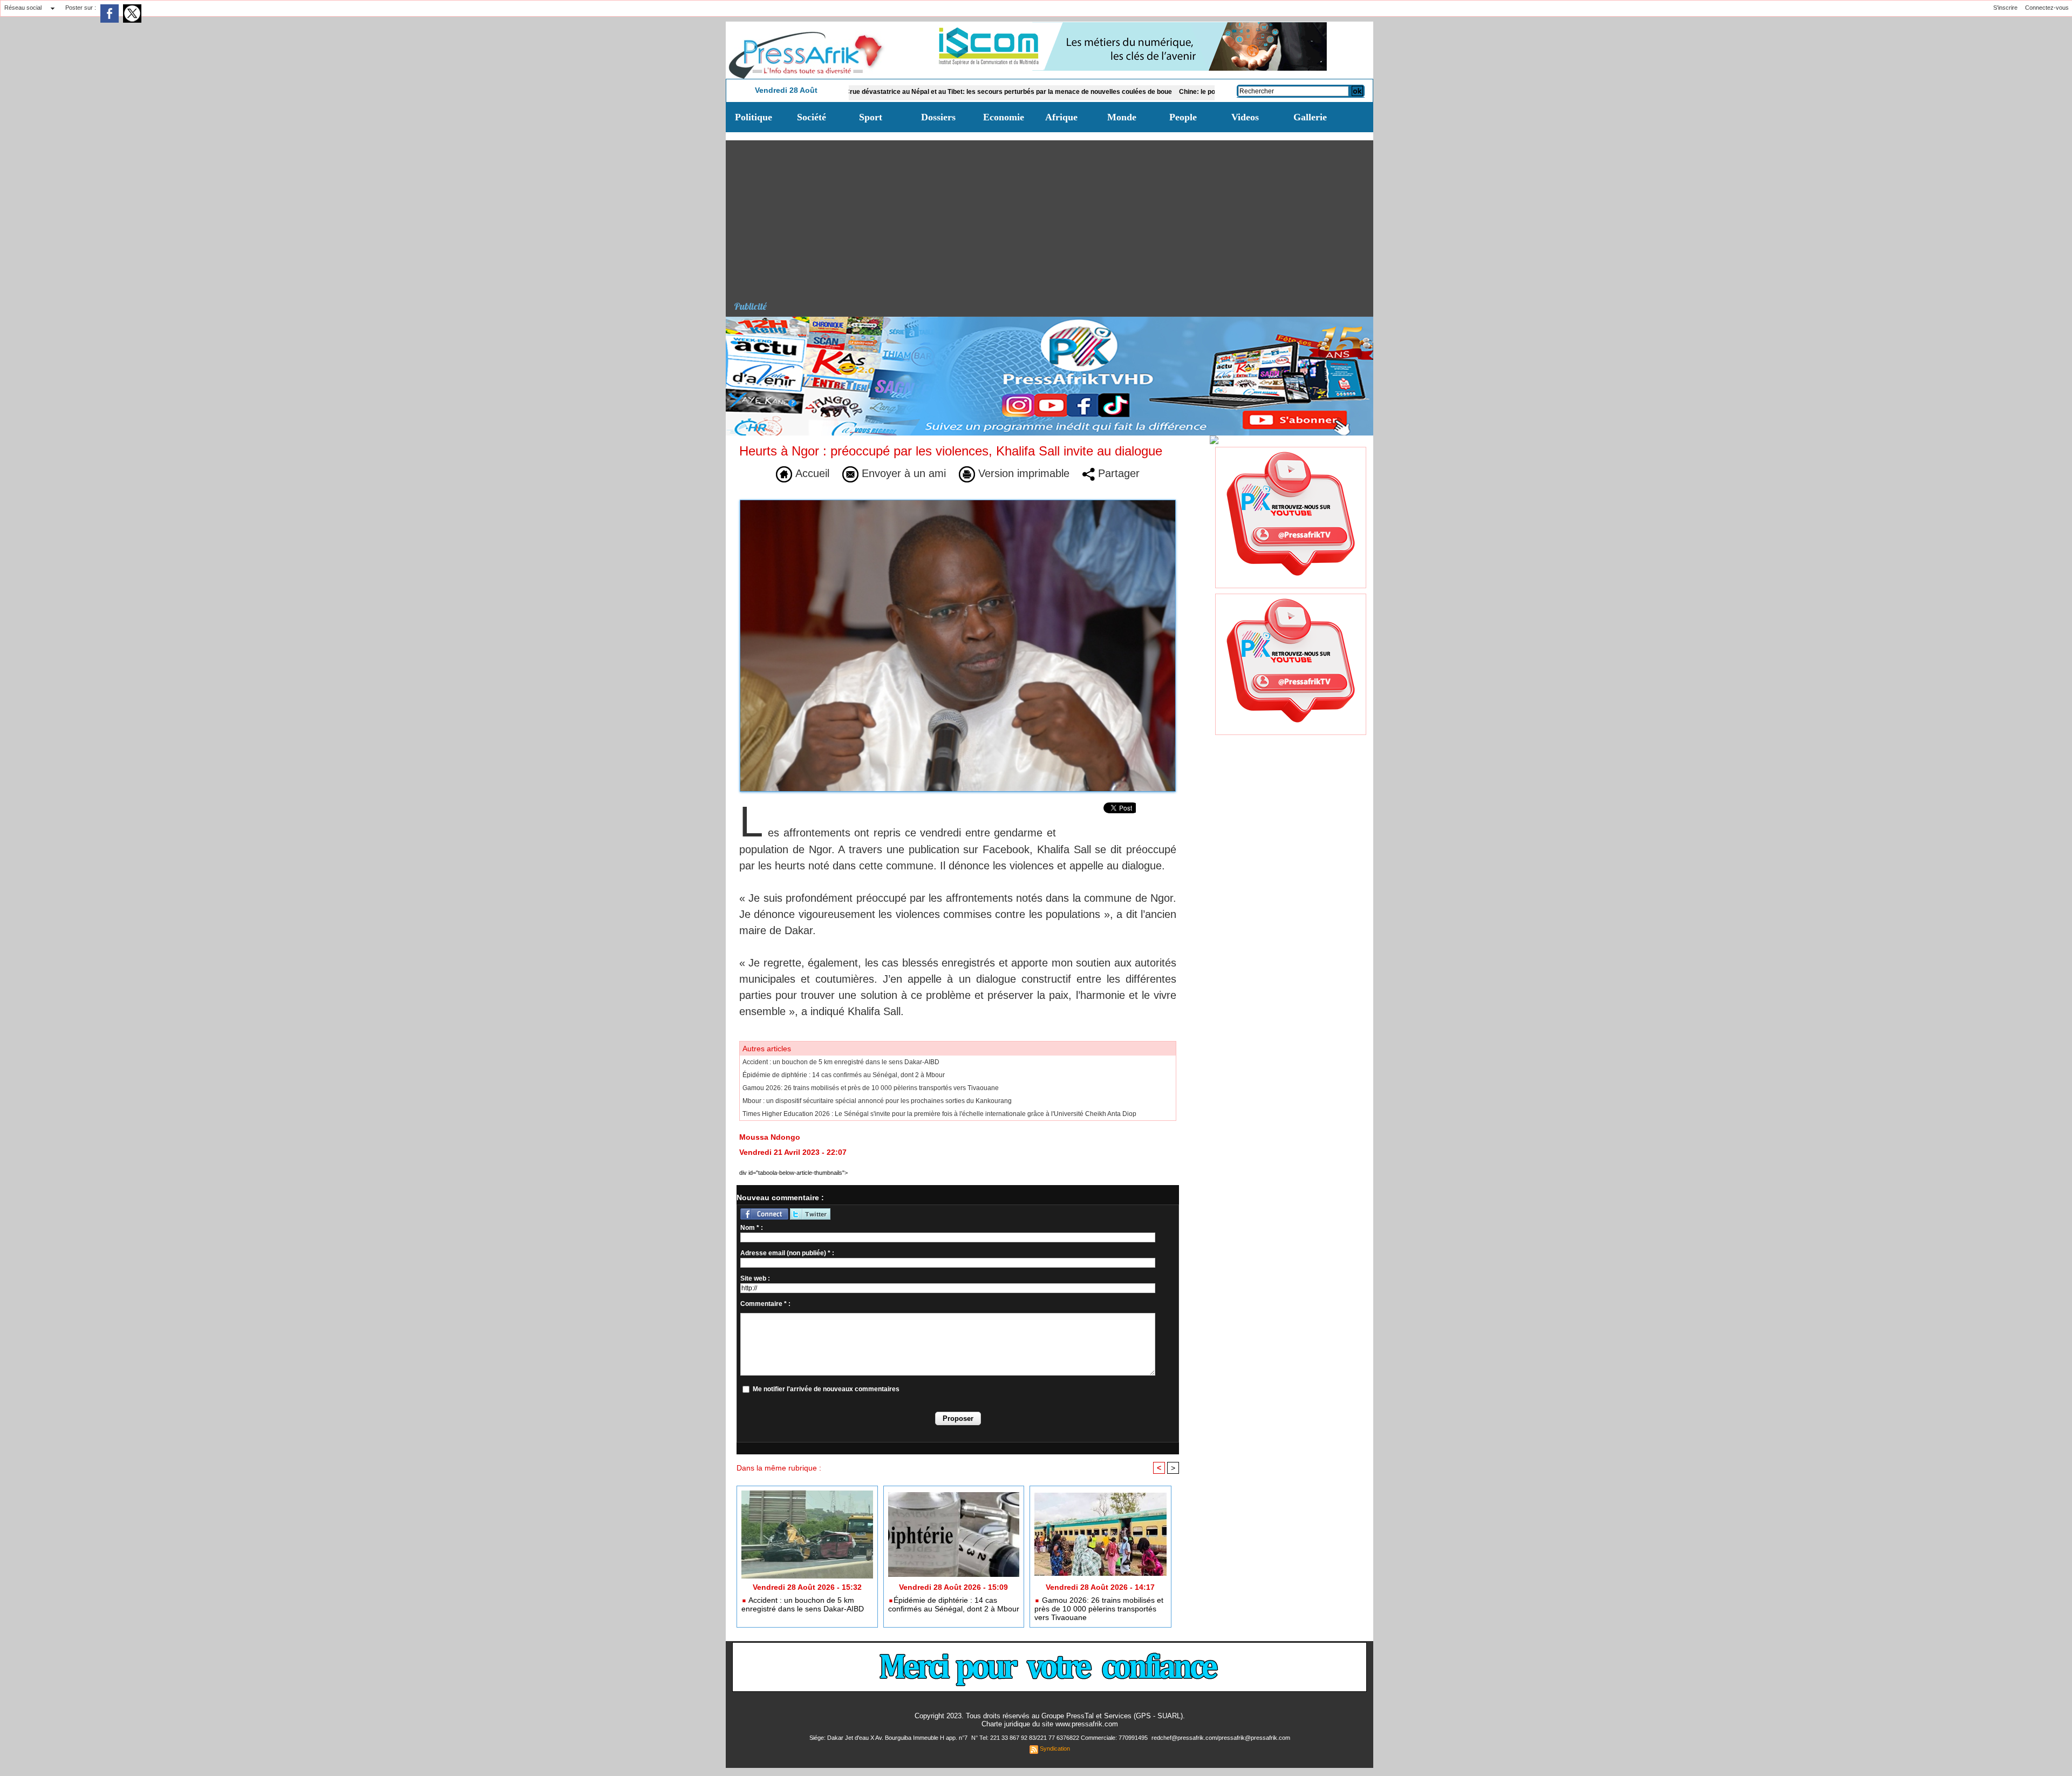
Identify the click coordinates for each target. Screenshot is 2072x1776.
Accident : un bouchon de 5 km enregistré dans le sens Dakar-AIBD (841, 1062)
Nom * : (752, 1228)
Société (812, 117)
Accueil (811, 473)
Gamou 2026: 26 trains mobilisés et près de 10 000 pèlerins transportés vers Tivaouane (871, 1088)
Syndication (1055, 1748)
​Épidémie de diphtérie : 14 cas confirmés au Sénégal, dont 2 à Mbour (844, 1075)
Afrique (1061, 117)
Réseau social (23, 8)
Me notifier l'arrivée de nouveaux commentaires (826, 1389)
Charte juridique (1006, 1724)
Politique (754, 117)
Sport (871, 117)
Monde (1122, 117)
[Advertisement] (1054, 216)
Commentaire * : (765, 1304)
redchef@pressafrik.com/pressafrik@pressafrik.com (1221, 1738)
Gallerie (1310, 117)
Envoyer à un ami (902, 473)
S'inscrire (2005, 8)
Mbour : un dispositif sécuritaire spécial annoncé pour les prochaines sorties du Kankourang (877, 1101)
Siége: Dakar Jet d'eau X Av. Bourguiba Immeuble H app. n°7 (889, 1738)
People (1183, 117)
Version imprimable (1022, 473)
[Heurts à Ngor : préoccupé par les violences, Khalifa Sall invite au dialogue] (958, 503)
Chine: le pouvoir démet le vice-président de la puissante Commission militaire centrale (1214, 92)
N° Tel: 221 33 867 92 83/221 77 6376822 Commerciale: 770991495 (1060, 1738)
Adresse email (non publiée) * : (787, 1253)
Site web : (755, 1278)
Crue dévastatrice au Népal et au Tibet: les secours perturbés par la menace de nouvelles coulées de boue (909, 92)
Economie (1004, 117)
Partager (1117, 473)
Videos (1245, 117)
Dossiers (938, 117)
